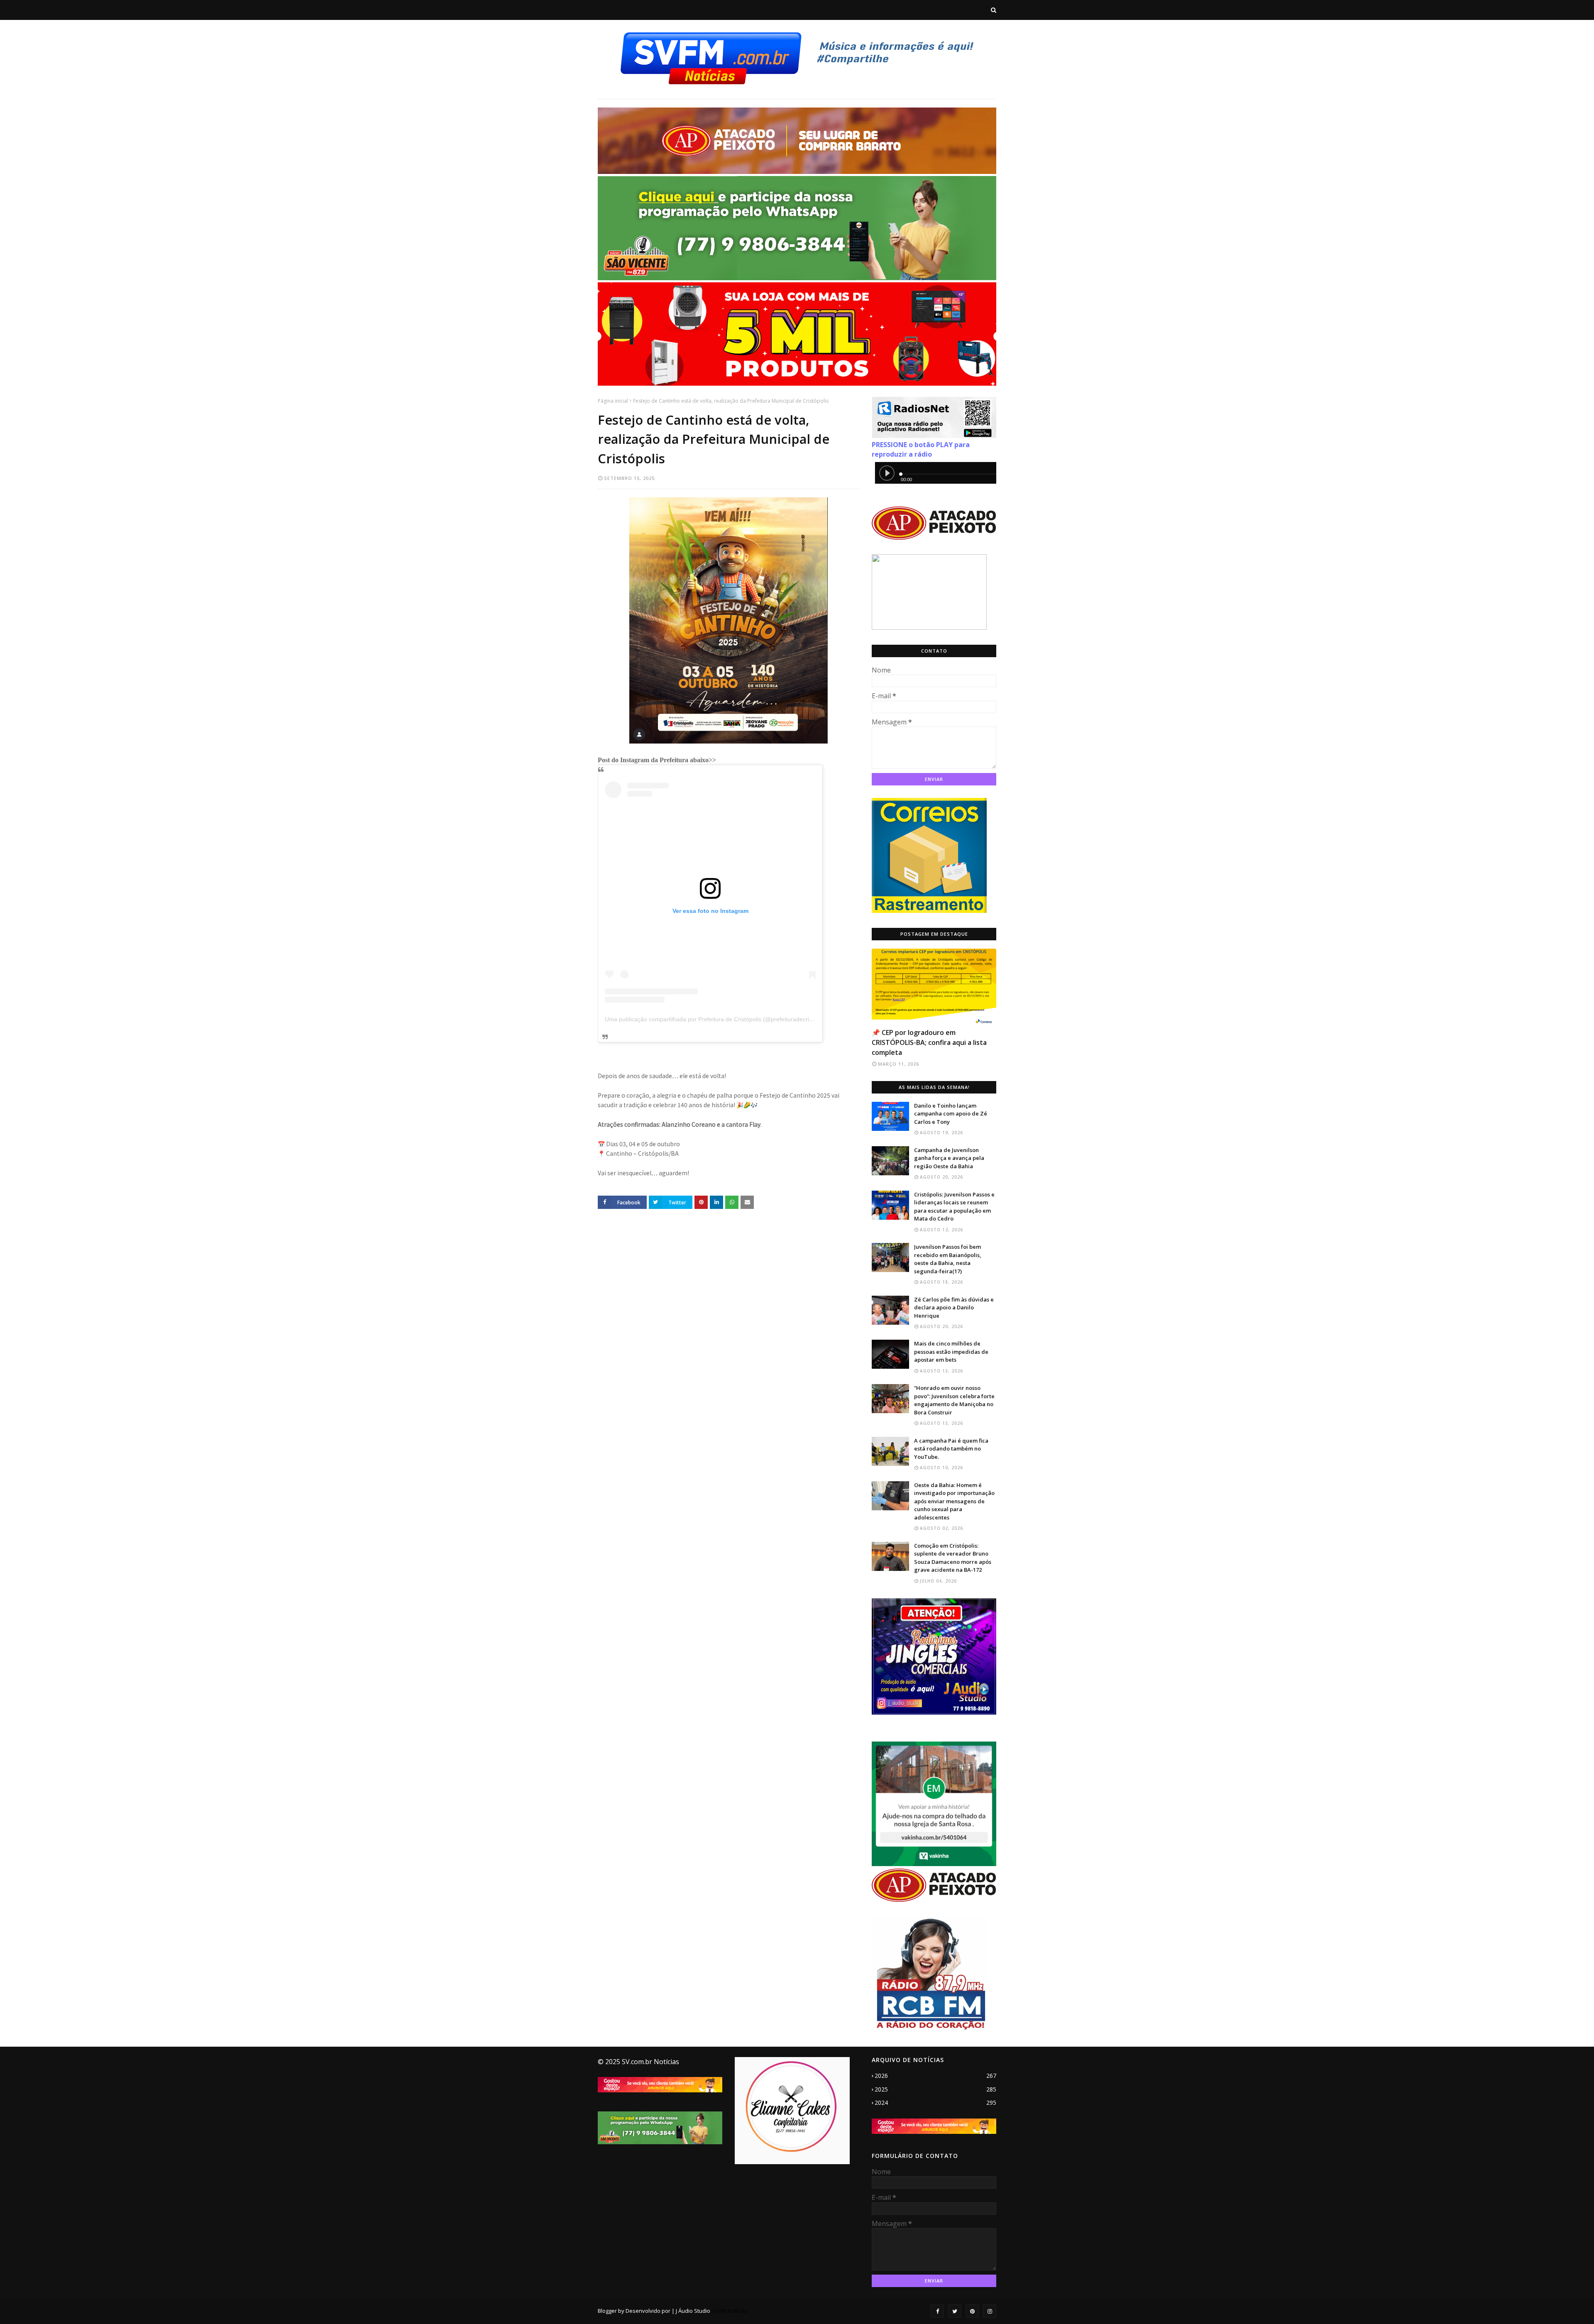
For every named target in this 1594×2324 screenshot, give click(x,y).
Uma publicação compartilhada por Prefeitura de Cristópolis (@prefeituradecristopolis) (718, 1019)
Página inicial (613, 401)
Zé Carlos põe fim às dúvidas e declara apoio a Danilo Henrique (954, 1308)
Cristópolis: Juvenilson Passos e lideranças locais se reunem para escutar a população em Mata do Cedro (954, 1207)
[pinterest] (972, 2311)
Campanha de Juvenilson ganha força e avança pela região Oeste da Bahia (949, 1158)
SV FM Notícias (730, 2311)
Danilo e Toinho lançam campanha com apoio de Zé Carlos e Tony (951, 1114)
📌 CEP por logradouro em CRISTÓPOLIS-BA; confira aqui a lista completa (929, 1042)
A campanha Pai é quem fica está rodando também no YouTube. (951, 1449)
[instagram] (990, 2311)
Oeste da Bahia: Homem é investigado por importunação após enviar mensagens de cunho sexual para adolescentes (954, 1501)
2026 (935, 2076)
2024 (935, 2103)
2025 (935, 2089)
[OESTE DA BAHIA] (934, 986)
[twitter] (955, 2311)
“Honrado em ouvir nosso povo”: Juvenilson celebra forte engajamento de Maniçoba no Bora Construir (954, 1400)
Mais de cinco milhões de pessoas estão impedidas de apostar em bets (951, 1352)
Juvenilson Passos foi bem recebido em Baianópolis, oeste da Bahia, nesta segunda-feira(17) (948, 1259)
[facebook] (937, 2311)
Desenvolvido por (648, 2311)
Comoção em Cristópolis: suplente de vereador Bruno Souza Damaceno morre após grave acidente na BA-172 (953, 1558)
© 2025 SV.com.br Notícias (638, 2062)
